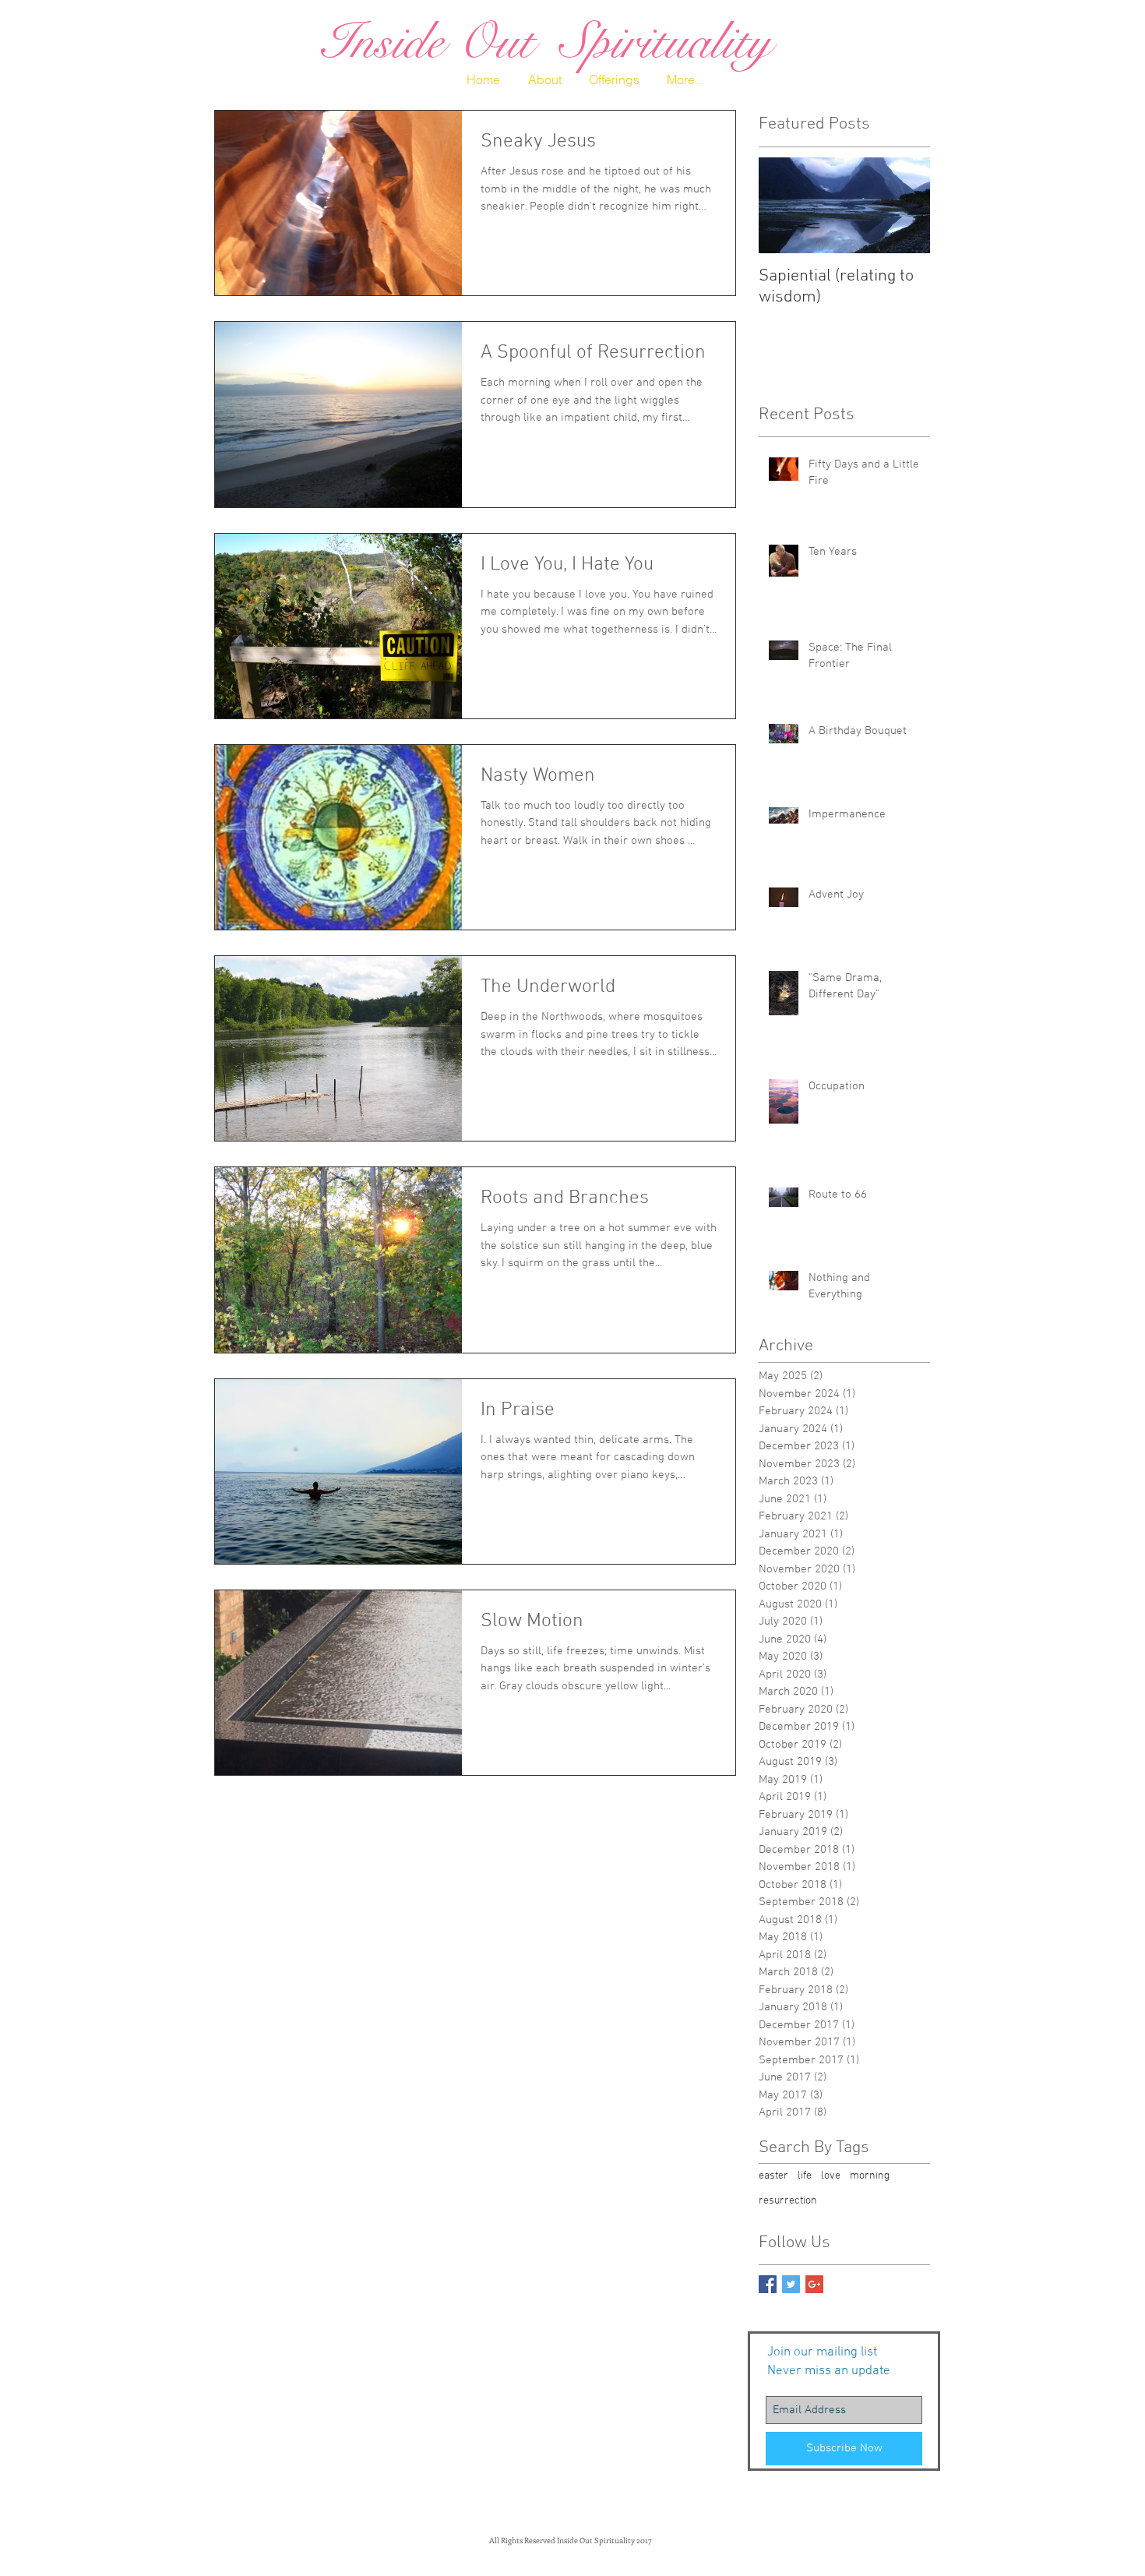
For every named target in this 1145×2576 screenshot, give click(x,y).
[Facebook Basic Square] (768, 2284)
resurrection (788, 2201)
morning (870, 2176)
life (805, 2176)
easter (773, 2176)
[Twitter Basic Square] (791, 2284)
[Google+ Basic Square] (814, 2284)
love (831, 2176)
